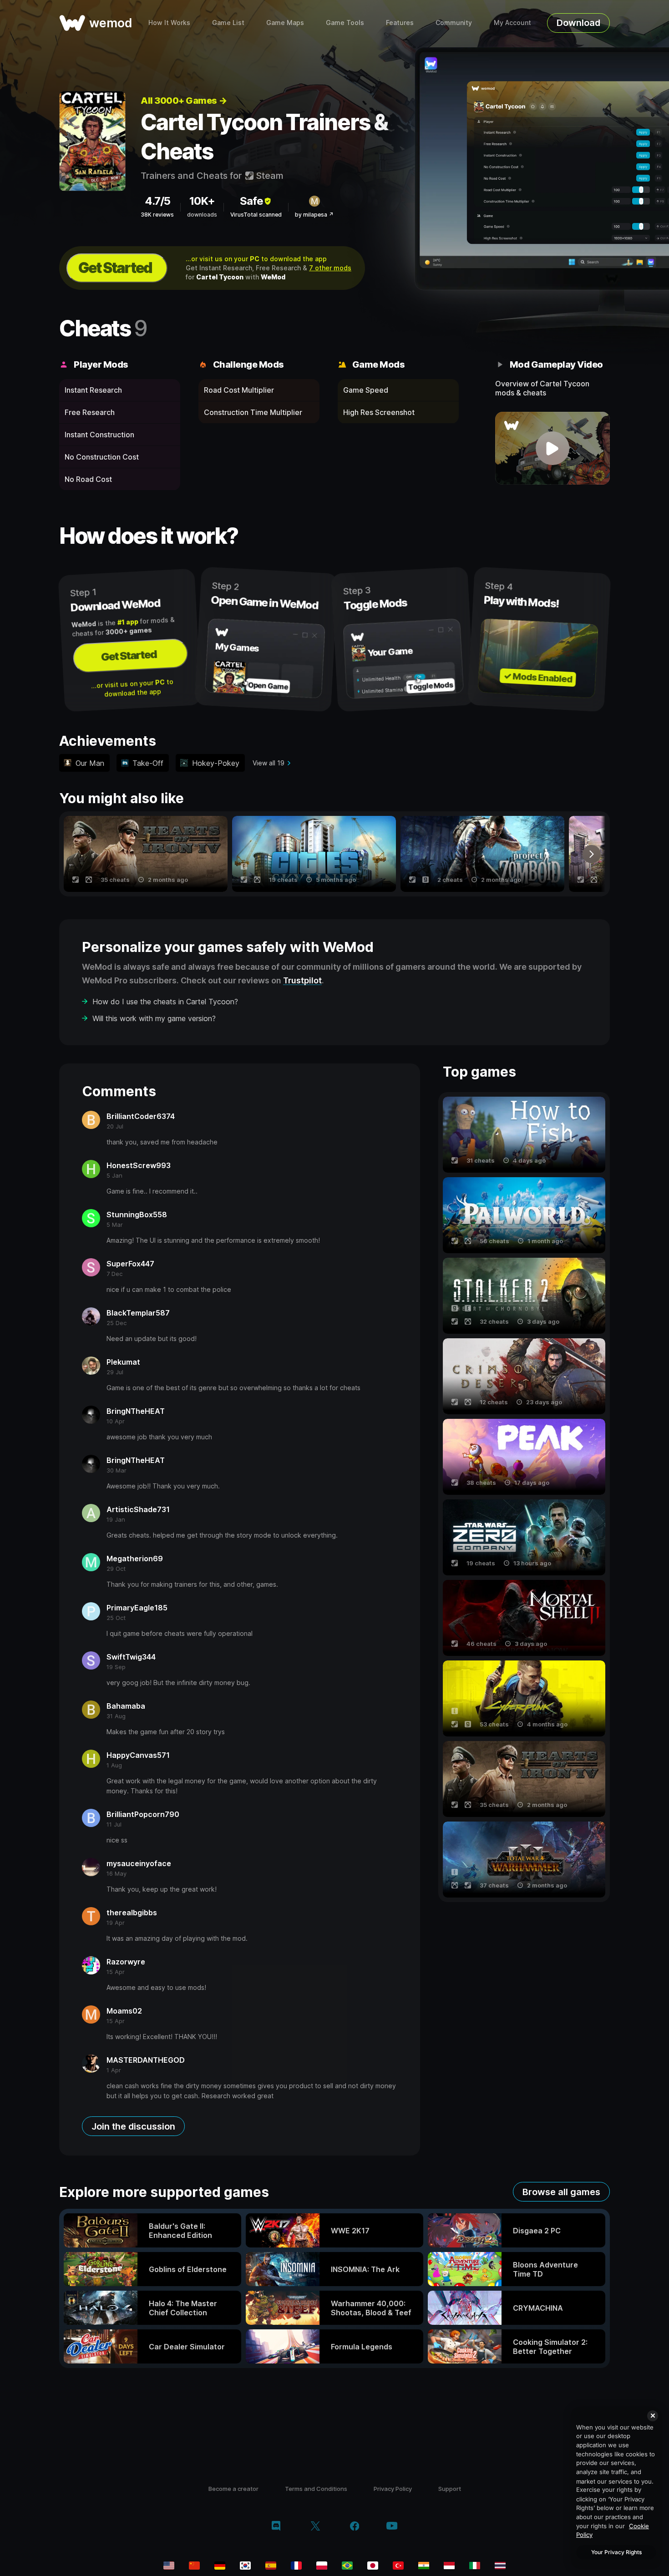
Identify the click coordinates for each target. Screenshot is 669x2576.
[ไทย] (500, 2566)
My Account (512, 23)
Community (454, 23)
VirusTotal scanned (256, 215)
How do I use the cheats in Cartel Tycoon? (165, 1002)
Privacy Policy (393, 2489)
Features (400, 23)
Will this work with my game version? (154, 1018)
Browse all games (561, 2192)
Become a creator (233, 2489)
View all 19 (269, 763)
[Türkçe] (398, 2566)
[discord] (276, 2527)
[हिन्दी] (424, 2566)
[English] (169, 2566)
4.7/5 (157, 201)
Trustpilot (302, 980)
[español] (271, 2566)
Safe (251, 201)
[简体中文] (194, 2566)
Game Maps (285, 23)
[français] (296, 2566)
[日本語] (373, 2566)
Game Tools (345, 23)
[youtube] (392, 2527)
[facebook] (355, 2527)
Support (450, 2489)
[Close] (653, 2416)
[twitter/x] (315, 2527)
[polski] (322, 2566)
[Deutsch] (220, 2566)
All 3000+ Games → (184, 101)
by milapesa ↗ (314, 215)
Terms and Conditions (316, 2489)
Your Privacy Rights (616, 2552)
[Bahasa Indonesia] (449, 2566)
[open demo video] (553, 448)
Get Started (115, 268)
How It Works (169, 23)
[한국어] (245, 2566)
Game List (228, 23)
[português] (347, 2566)
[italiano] (475, 2566)
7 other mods (330, 268)
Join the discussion (133, 2126)
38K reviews (157, 215)
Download (578, 23)
